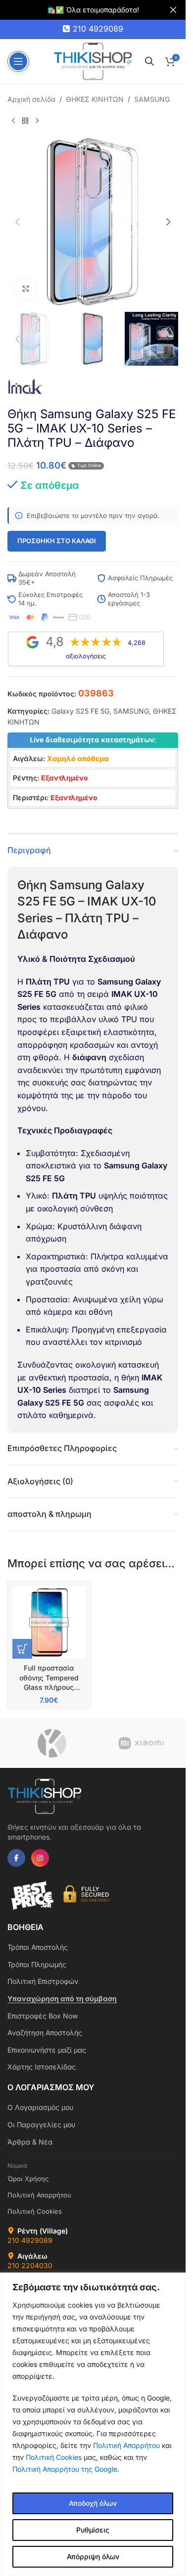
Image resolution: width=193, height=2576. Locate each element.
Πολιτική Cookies (54, 2457)
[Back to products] (25, 121)
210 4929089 (98, 29)
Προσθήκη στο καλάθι (57, 541)
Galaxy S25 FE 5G (80, 711)
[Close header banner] (173, 10)
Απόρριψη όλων (93, 2556)
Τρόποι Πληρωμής (37, 1964)
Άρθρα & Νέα (30, 2142)
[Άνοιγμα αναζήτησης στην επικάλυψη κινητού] (149, 61)
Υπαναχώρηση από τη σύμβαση (62, 1998)
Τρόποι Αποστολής (38, 1947)
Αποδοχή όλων (93, 2503)
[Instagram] (40, 1858)
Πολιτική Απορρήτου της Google (65, 2469)
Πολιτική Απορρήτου (126, 2445)
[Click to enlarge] (26, 289)
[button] (17, 222)
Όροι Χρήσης (28, 2179)
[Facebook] (16, 1858)
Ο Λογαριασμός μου (40, 2107)
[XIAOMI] (141, 1743)
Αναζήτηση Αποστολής (45, 2033)
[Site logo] (93, 61)
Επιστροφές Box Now (43, 2016)
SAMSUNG (152, 99)
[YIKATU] (52, 1743)
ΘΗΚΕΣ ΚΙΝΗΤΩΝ (95, 99)
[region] (93, 2424)
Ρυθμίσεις (93, 2530)
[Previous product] (13, 121)
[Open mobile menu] (18, 61)
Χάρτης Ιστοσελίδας (42, 2067)
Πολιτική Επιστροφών (43, 1981)
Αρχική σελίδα (31, 99)
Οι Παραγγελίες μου (41, 2125)
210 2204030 (30, 2265)
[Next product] (37, 121)
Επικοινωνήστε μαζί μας (47, 2050)
